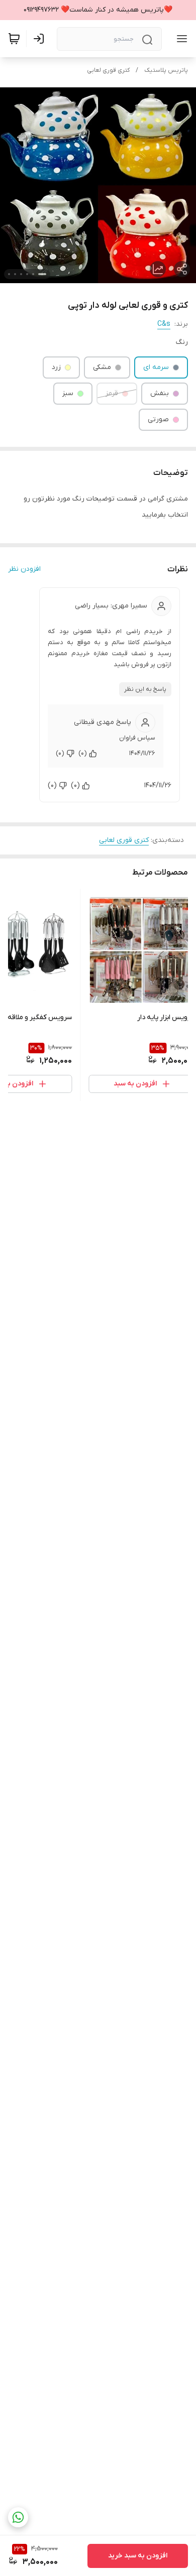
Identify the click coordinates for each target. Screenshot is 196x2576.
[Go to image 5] (15, 274)
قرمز (112, 393)
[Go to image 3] (27, 274)
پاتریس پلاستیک (166, 70)
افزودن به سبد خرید (138, 2556)
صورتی (158, 419)
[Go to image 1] (42, 274)
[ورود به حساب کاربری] (41, 39)
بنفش (160, 393)
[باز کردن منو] (180, 39)
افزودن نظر (24, 569)
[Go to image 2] (33, 274)
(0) (83, 753)
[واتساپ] (18, 2517)
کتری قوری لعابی (108, 70)
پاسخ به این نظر (145, 689)
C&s (164, 324)
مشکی (102, 367)
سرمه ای (156, 367)
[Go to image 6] (9, 274)
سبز (68, 393)
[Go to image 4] (21, 274)
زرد (56, 367)
